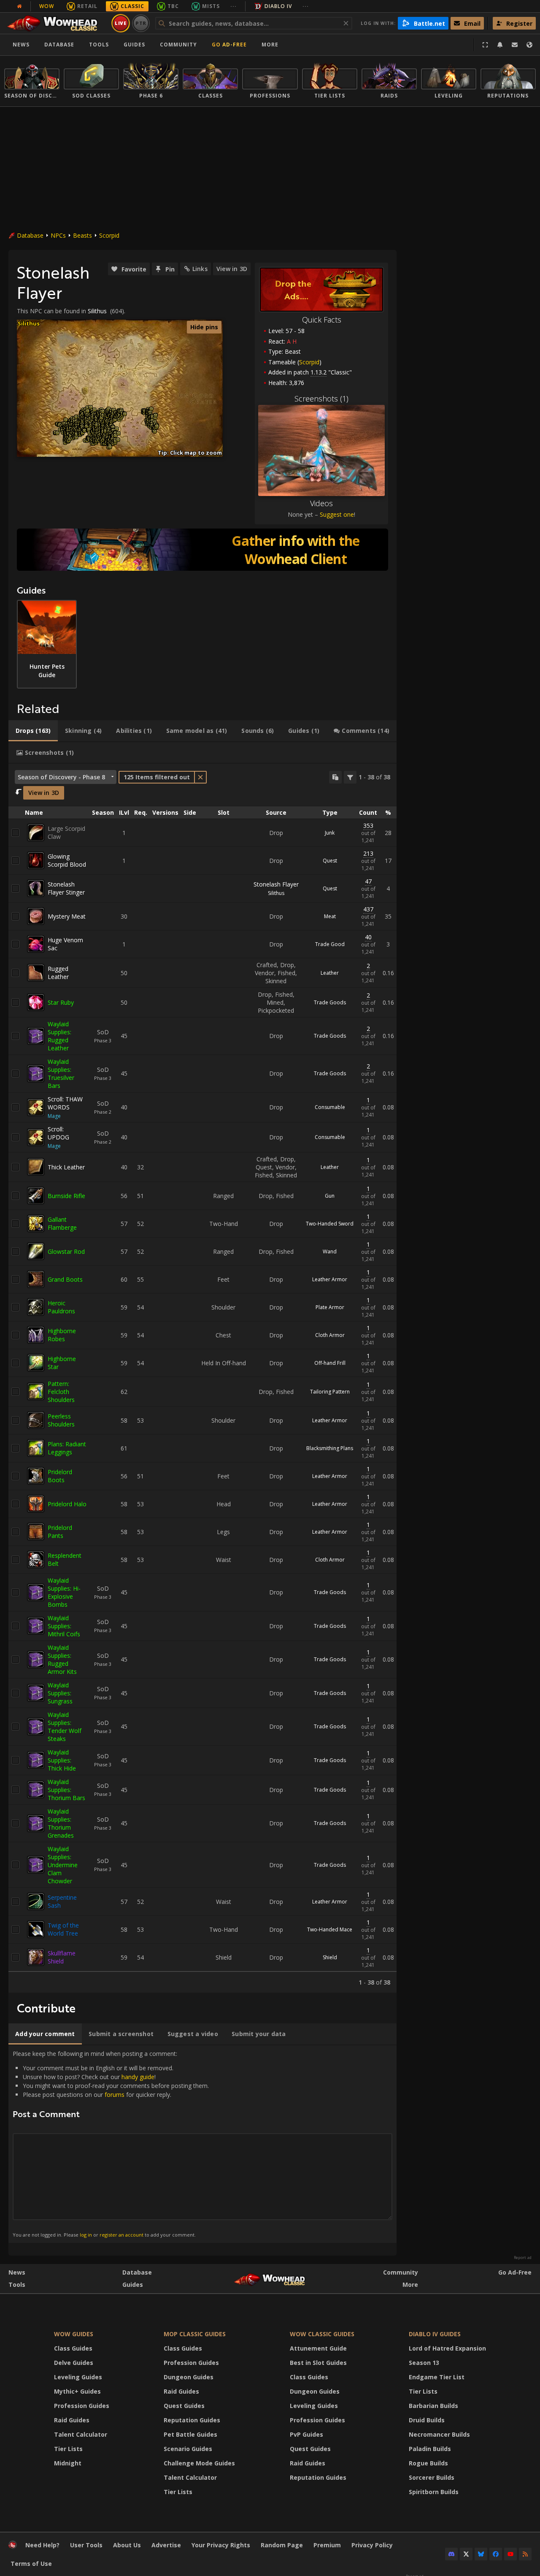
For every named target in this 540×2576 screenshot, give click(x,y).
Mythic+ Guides (77, 2391)
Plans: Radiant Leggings (67, 1448)
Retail (87, 6)
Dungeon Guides (189, 2377)
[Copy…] (335, 777)
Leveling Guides (78, 2377)
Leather (330, 973)
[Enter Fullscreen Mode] (485, 45)
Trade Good (330, 944)
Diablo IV (278, 6)
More (410, 2285)
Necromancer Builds (439, 2434)
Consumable (330, 1107)
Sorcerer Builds (432, 2477)
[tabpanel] (202, 1378)
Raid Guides (72, 2420)
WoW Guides (74, 2334)
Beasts (82, 235)
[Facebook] (496, 2554)
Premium (327, 2545)
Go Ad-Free (229, 45)
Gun (330, 1196)
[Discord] (451, 2554)
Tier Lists (68, 2449)
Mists (211, 6)
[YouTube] (510, 2554)
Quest (330, 861)
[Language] (529, 45)
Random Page (282, 2545)
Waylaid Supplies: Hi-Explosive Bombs (64, 1592)
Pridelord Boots (60, 1476)
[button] (57, 433)
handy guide (138, 2077)
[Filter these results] (350, 777)
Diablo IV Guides (435, 2334)
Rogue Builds (428, 2463)
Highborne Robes (62, 1335)
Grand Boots (65, 1279)
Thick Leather (66, 1167)
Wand (330, 1251)
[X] (466, 2554)
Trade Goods (330, 1002)
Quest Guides (184, 2406)
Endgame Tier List (437, 2377)
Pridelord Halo (67, 1504)
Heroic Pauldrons (61, 1307)
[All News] (19, 6)
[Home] (56, 23)
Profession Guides (82, 2406)
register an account (121, 2235)
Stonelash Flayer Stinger (66, 888)
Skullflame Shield (62, 1957)
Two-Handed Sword (330, 1224)
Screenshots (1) (321, 399)
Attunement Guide (318, 2348)
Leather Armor (330, 1279)
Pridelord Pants (60, 1532)
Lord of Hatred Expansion (447, 2348)
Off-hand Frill (330, 1363)
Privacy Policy (372, 2545)
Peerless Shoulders (61, 1420)
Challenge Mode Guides (199, 2463)
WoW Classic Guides (322, 2334)
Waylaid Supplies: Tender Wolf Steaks (65, 1727)
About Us (127, 2545)
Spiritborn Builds (434, 2492)
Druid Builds (427, 2420)
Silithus (97, 311)
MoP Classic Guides (195, 2334)
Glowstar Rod (66, 1251)
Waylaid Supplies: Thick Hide (62, 1760)
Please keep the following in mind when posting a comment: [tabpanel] (111, 2144)
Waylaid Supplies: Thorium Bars (66, 1790)
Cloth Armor (330, 1335)
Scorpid (109, 235)
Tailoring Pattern (330, 1392)
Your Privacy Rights (221, 2545)
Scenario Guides (188, 2449)
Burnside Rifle (66, 1196)
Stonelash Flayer (276, 884)
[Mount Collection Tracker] (202, 550)
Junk (330, 833)
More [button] (270, 45)
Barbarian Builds (433, 2406)
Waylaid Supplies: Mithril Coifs (64, 1626)
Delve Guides (74, 2363)
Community (178, 45)
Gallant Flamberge (62, 1223)
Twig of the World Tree (63, 1929)
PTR (141, 23)
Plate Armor (330, 1307)
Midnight (68, 2463)
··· (234, 6)
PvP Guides (306, 2434)
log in (86, 2235)
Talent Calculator (81, 2434)
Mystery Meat (67, 916)
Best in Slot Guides (318, 2363)
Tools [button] (99, 45)
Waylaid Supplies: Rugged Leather (59, 1036)
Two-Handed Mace (330, 1929)
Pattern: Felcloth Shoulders (61, 1392)
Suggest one (337, 514)
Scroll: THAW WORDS (65, 1103)
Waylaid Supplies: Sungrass (60, 1693)
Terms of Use (31, 2564)
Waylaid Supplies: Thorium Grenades (61, 1823)
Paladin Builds (430, 2449)
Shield (330, 1957)
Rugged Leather (58, 973)
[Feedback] (515, 45)
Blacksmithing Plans (330, 1448)
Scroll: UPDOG (58, 1133)
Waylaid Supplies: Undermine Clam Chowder (63, 1865)
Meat (330, 916)
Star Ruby (61, 1002)
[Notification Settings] (500, 45)
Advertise (166, 2545)
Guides (134, 45)
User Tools (86, 2545)
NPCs (58, 235)
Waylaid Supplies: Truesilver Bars (61, 1074)
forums (115, 2095)
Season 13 (424, 2363)
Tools (17, 2285)
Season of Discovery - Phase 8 (61, 777)
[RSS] (525, 2554)
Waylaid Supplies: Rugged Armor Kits (62, 1659)
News (21, 45)
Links (200, 269)
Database (59, 45)
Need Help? (42, 2545)
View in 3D (232, 269)
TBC (173, 6)
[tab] (33, 731)
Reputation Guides (192, 2420)
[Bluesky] (481, 2554)
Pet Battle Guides (190, 2434)
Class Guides (73, 2348)
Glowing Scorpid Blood (67, 860)
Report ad (523, 2258)
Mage (54, 1116)
